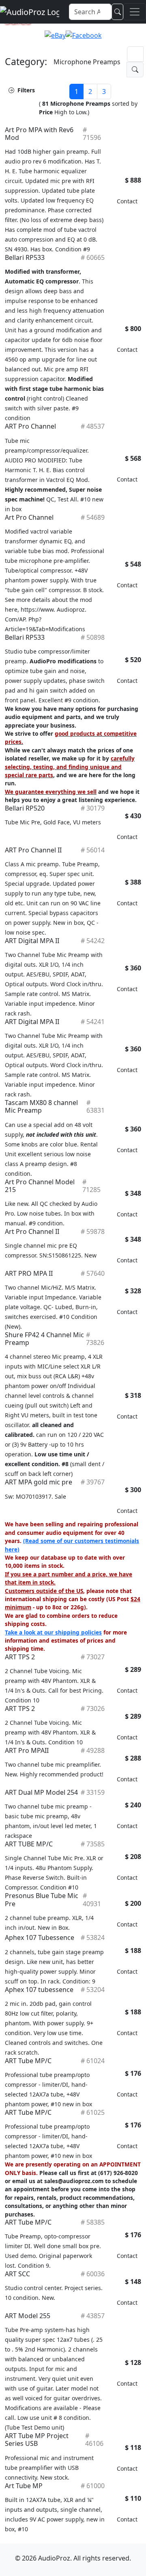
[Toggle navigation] (135, 12)
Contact (127, 201)
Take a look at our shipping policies (53, 1632)
